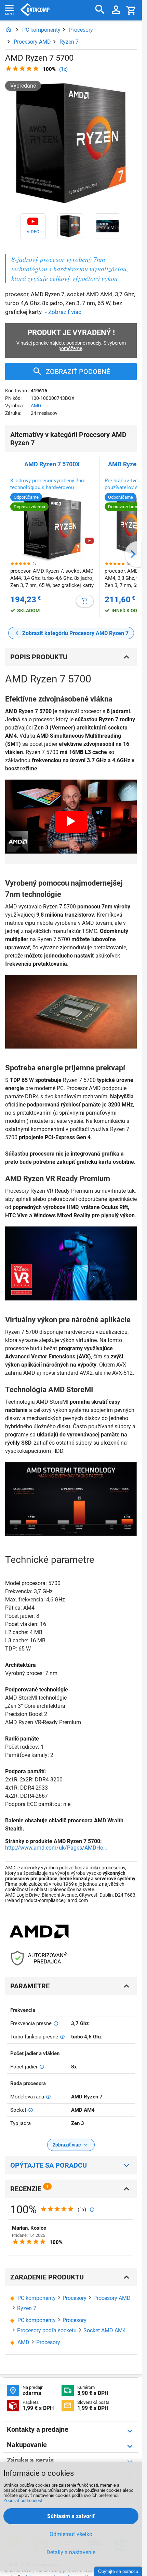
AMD (36, 406)
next (133, 554)
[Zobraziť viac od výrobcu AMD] (39, 1932)
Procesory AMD (32, 42)
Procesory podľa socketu (47, 2330)
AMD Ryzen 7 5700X (52, 464)
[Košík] (131, 10)
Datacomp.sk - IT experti (35, 10)
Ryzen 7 (69, 42)
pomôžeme (70, 348)
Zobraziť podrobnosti (23, 2500)
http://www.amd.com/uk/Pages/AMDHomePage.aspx (56, 1848)
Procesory (81, 30)
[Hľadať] (100, 10)
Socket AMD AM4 (105, 2330)
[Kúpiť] (85, 601)
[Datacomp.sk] (9, 30)
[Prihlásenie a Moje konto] (116, 10)
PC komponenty (41, 30)
